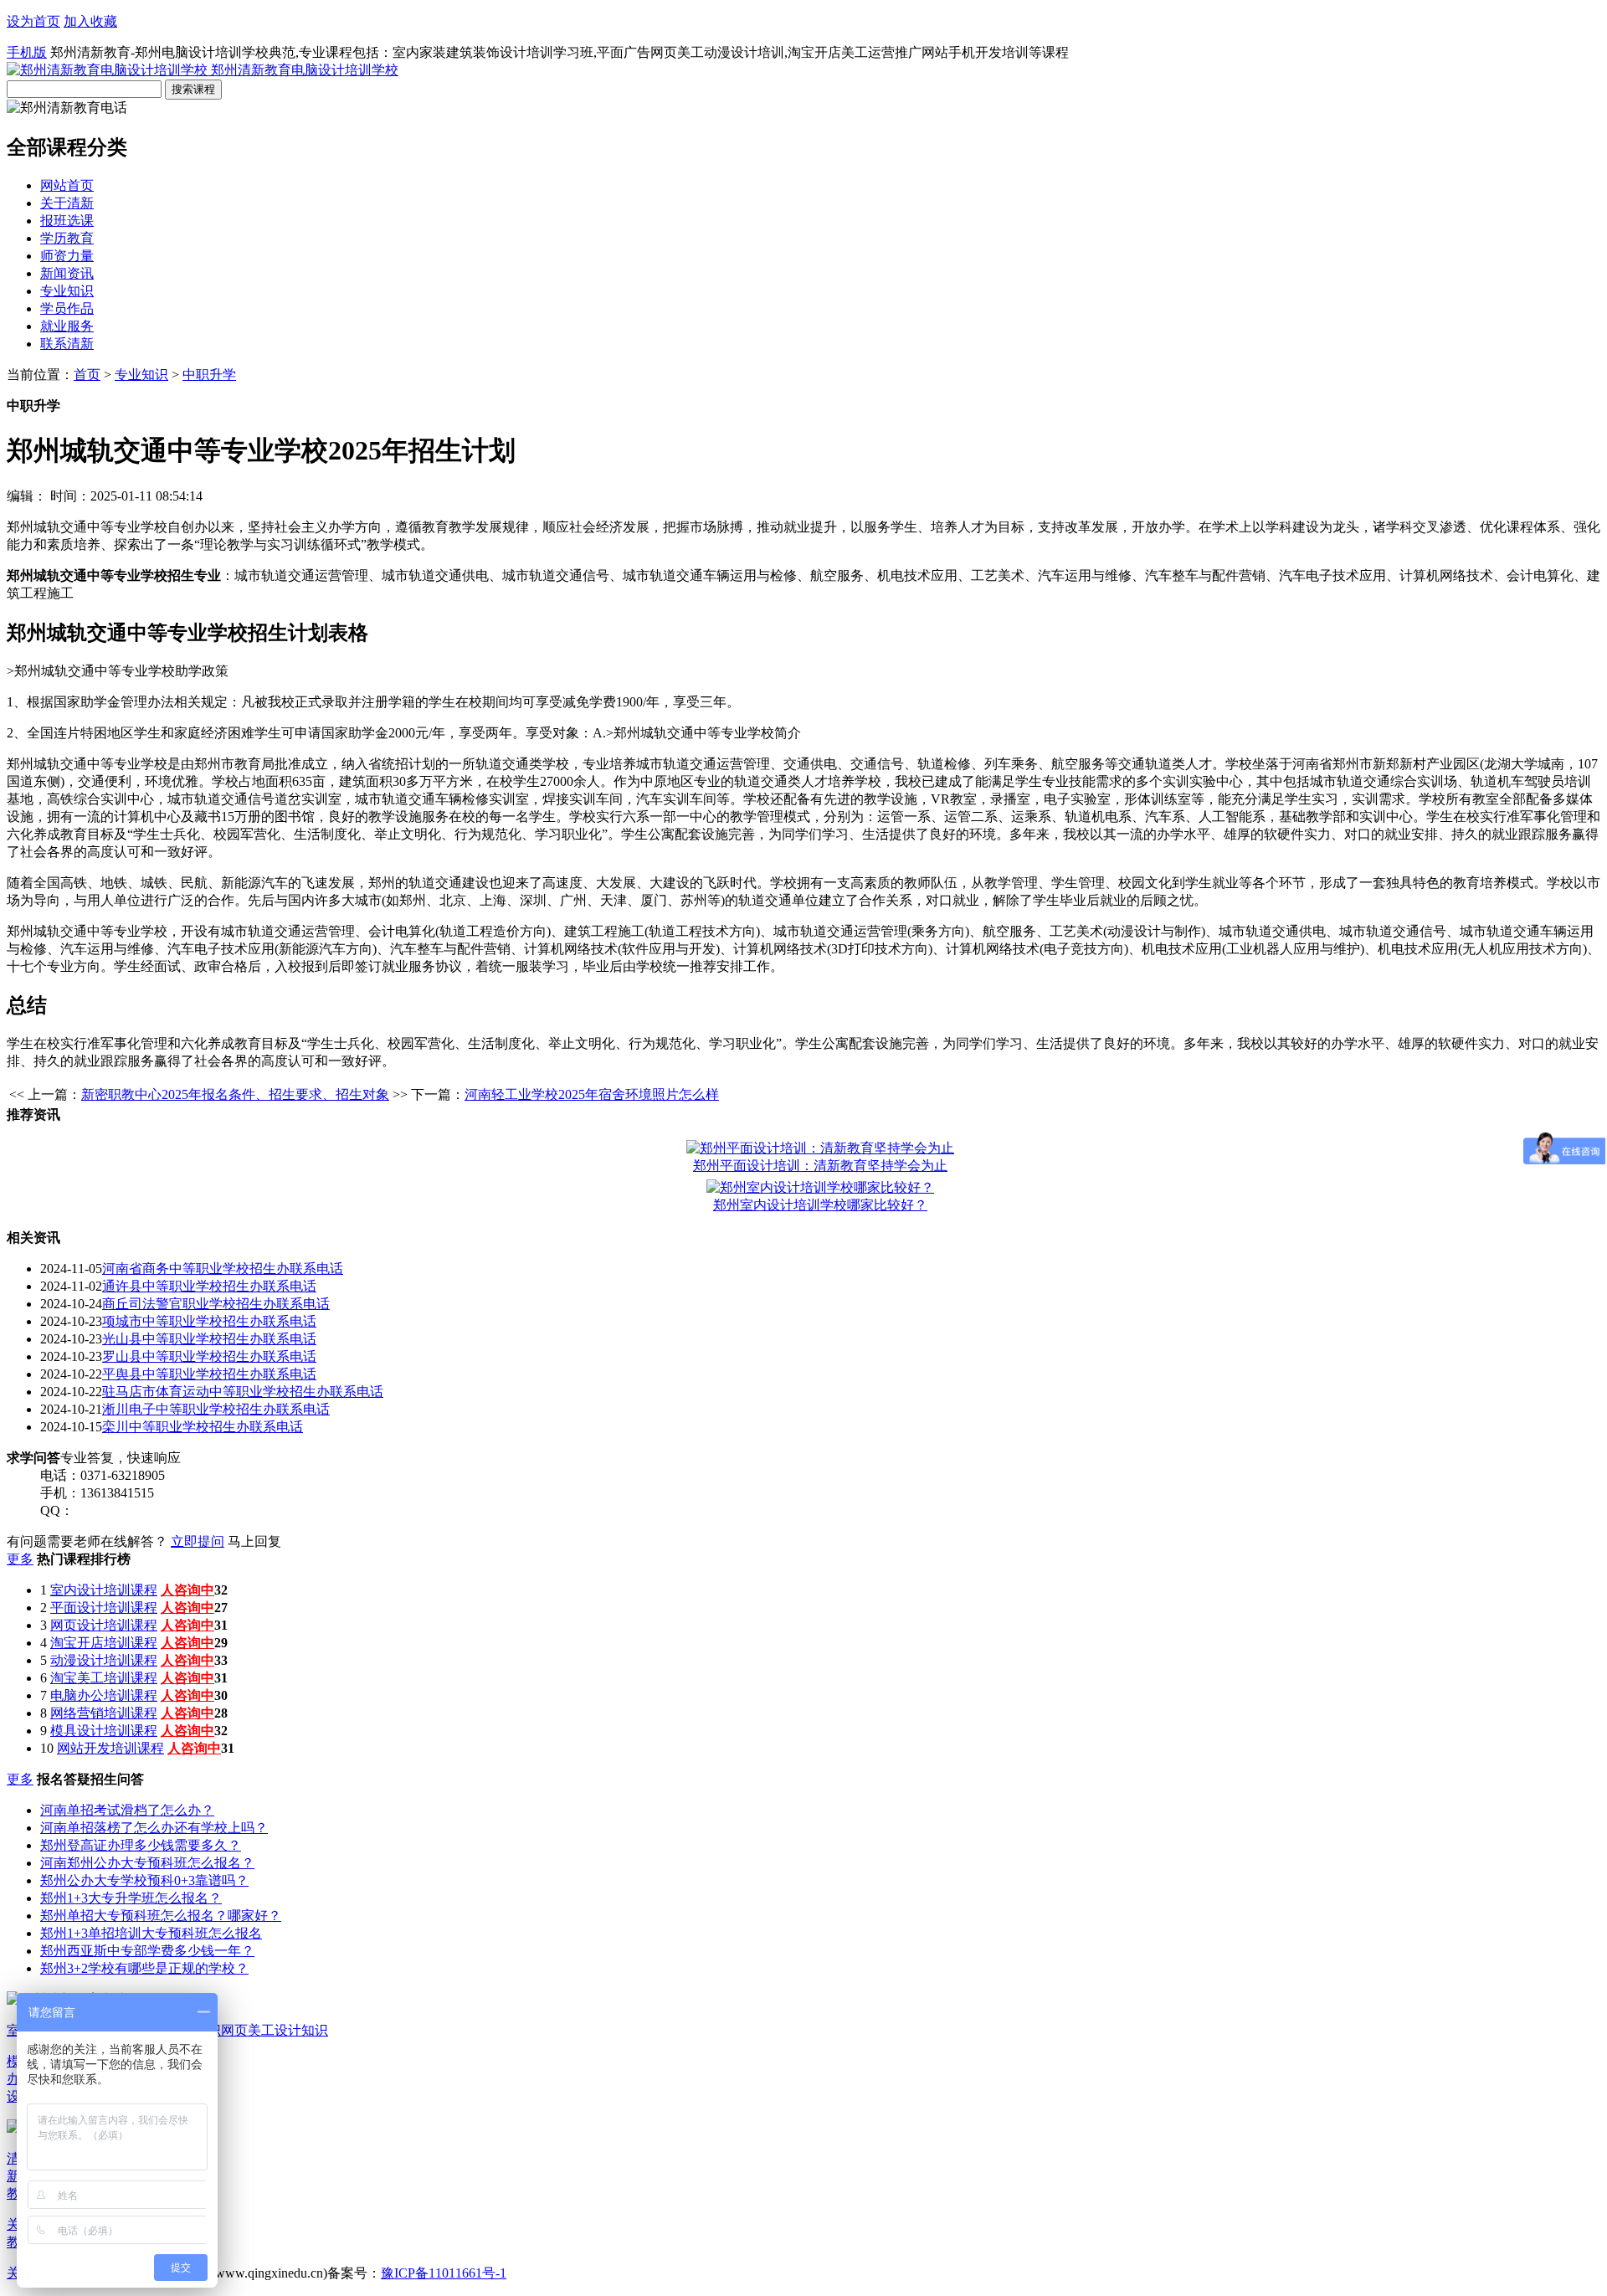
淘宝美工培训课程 (104, 1678)
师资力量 (67, 256)
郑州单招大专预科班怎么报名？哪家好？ (161, 1916)
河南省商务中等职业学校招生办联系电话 (223, 1269)
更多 (20, 1559)
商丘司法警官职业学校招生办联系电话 (216, 1304)
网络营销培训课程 (104, 1713)
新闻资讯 (67, 273)
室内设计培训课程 (104, 1590)
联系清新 (67, 344)
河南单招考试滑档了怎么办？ (127, 1810)
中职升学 (209, 375)
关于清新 (67, 203)
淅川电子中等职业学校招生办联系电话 (216, 1409)
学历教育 (67, 238)
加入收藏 (90, 21)
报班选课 (67, 221)
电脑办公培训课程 (104, 1695)
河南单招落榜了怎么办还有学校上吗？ (154, 1828)
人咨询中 (187, 1590)
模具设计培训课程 (104, 1731)
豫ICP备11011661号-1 (444, 2273)
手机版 (27, 52)
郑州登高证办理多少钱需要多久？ (141, 1845)
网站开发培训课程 (110, 1748)
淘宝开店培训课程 (104, 1643)
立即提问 (198, 1541)
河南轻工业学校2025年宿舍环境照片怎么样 (592, 1094)
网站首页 (67, 185)
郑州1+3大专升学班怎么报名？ (131, 1898)
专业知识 (67, 291)
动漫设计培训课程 (104, 1660)
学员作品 (67, 308)
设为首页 (33, 21)
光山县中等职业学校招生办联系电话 (209, 1339)
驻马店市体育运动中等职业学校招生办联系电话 (243, 1392)
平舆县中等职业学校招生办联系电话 (209, 1374)
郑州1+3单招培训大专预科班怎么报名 (151, 1933)
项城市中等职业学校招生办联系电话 (209, 1321)
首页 (87, 375)
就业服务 (67, 326)
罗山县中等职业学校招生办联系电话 (209, 1356)
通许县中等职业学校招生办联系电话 (209, 1286)
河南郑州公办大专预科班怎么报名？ (147, 1863)
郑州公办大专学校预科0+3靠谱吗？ (144, 1880)
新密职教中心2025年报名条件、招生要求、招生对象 (235, 1094)
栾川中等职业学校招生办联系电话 (203, 1427)
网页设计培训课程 (104, 1625)
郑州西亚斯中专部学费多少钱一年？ (147, 1951)
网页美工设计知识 (275, 2030)
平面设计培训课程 (104, 1608)
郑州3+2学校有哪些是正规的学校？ (144, 1968)
